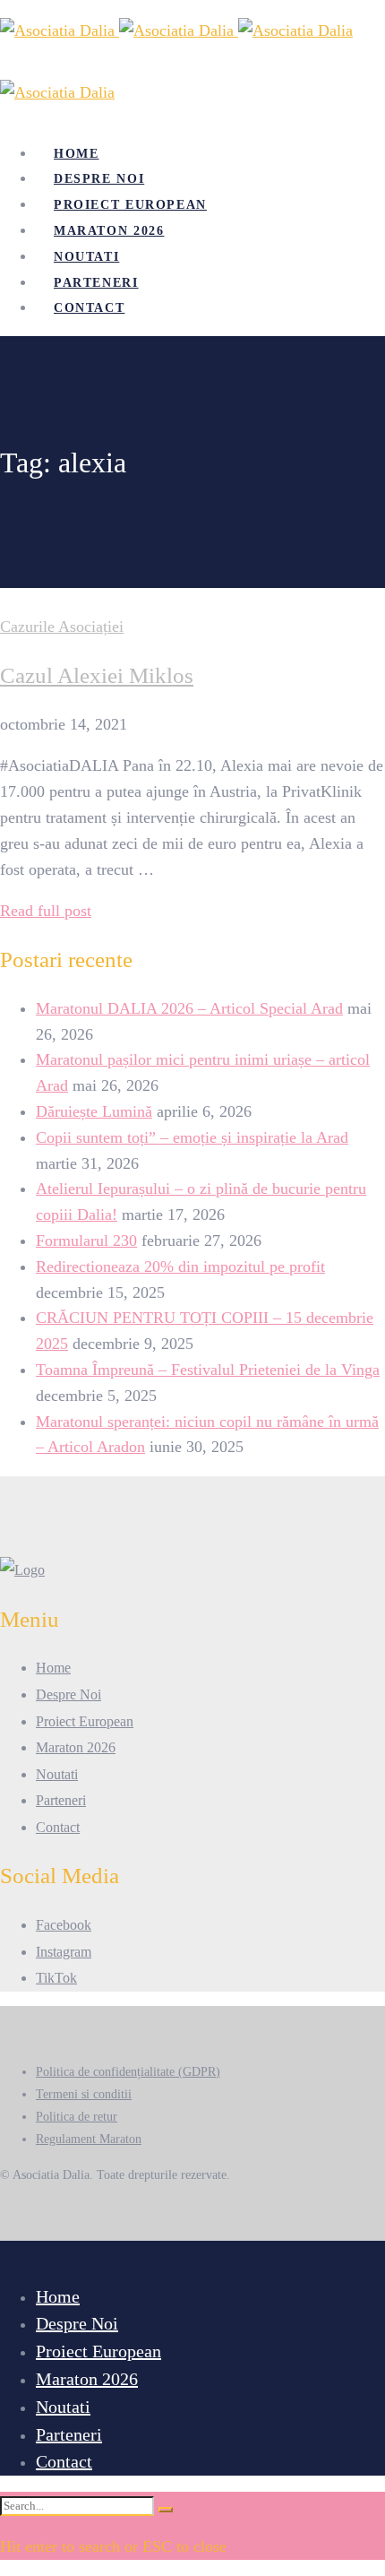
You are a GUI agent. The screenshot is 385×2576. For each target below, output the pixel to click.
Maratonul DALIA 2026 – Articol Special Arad (189, 1008)
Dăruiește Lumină (94, 1111)
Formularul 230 (86, 1240)
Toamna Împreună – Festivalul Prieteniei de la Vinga (208, 1370)
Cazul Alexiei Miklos (97, 675)
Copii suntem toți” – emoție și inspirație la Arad (192, 1137)
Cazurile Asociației (62, 627)
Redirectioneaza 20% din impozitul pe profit (180, 1266)
